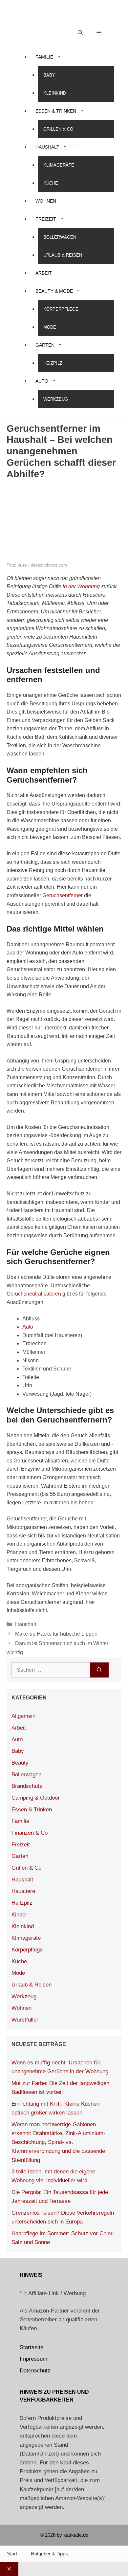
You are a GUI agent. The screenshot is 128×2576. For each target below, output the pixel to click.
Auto (42, 381)
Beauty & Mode (54, 291)
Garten (45, 345)
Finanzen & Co (30, 1833)
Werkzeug (56, 399)
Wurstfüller (25, 2020)
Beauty (20, 1763)
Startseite (32, 2347)
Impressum (33, 2359)
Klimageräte (59, 165)
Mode (50, 327)
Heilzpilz (22, 1903)
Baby (49, 75)
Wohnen (46, 201)
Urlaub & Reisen (63, 255)
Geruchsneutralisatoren (34, 1294)
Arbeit (44, 273)
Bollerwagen (60, 237)
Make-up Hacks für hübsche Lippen (56, 1634)
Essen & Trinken (56, 111)
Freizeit (46, 219)
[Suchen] (99, 1670)
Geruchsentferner (63, 895)
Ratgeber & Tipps (49, 2554)
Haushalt (47, 147)
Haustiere (23, 1891)
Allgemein (23, 1716)
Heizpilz (53, 363)
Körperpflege (61, 309)
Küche (51, 183)
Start (12, 2554)
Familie (44, 57)
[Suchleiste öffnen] (80, 33)
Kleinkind (55, 93)
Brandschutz (27, 1786)
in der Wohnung (81, 586)
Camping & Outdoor (36, 1798)
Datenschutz (35, 2371)
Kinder (19, 1915)
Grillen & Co (58, 129)
